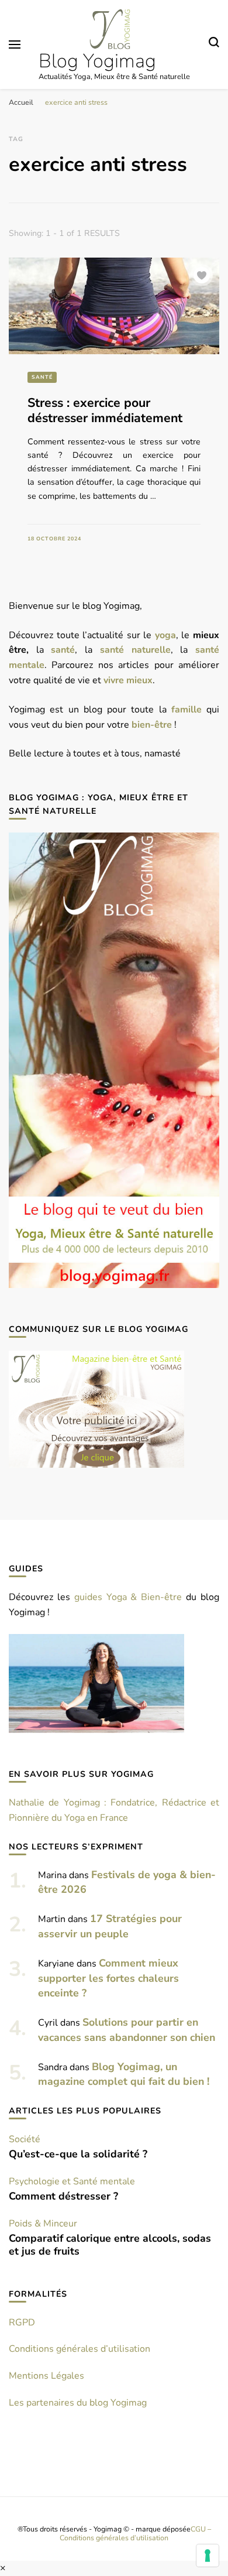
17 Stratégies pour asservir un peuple (110, 1926)
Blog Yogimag (97, 61)
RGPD (22, 2322)
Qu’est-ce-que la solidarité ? (78, 2154)
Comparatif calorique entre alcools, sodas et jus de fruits (110, 2245)
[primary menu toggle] (15, 44)
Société (25, 2139)
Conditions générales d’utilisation (80, 2349)
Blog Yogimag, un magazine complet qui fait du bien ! (124, 2074)
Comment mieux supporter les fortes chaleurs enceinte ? (108, 1978)
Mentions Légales (46, 2376)
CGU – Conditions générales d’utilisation (135, 2533)
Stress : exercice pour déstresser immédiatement (105, 411)
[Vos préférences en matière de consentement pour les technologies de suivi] (208, 2556)
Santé (42, 377)
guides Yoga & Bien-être (128, 1597)
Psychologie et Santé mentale (72, 2181)
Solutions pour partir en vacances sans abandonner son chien (127, 2030)
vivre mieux (128, 680)
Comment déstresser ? (63, 2196)
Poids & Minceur (43, 2224)
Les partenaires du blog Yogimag (78, 2403)
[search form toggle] (214, 44)
